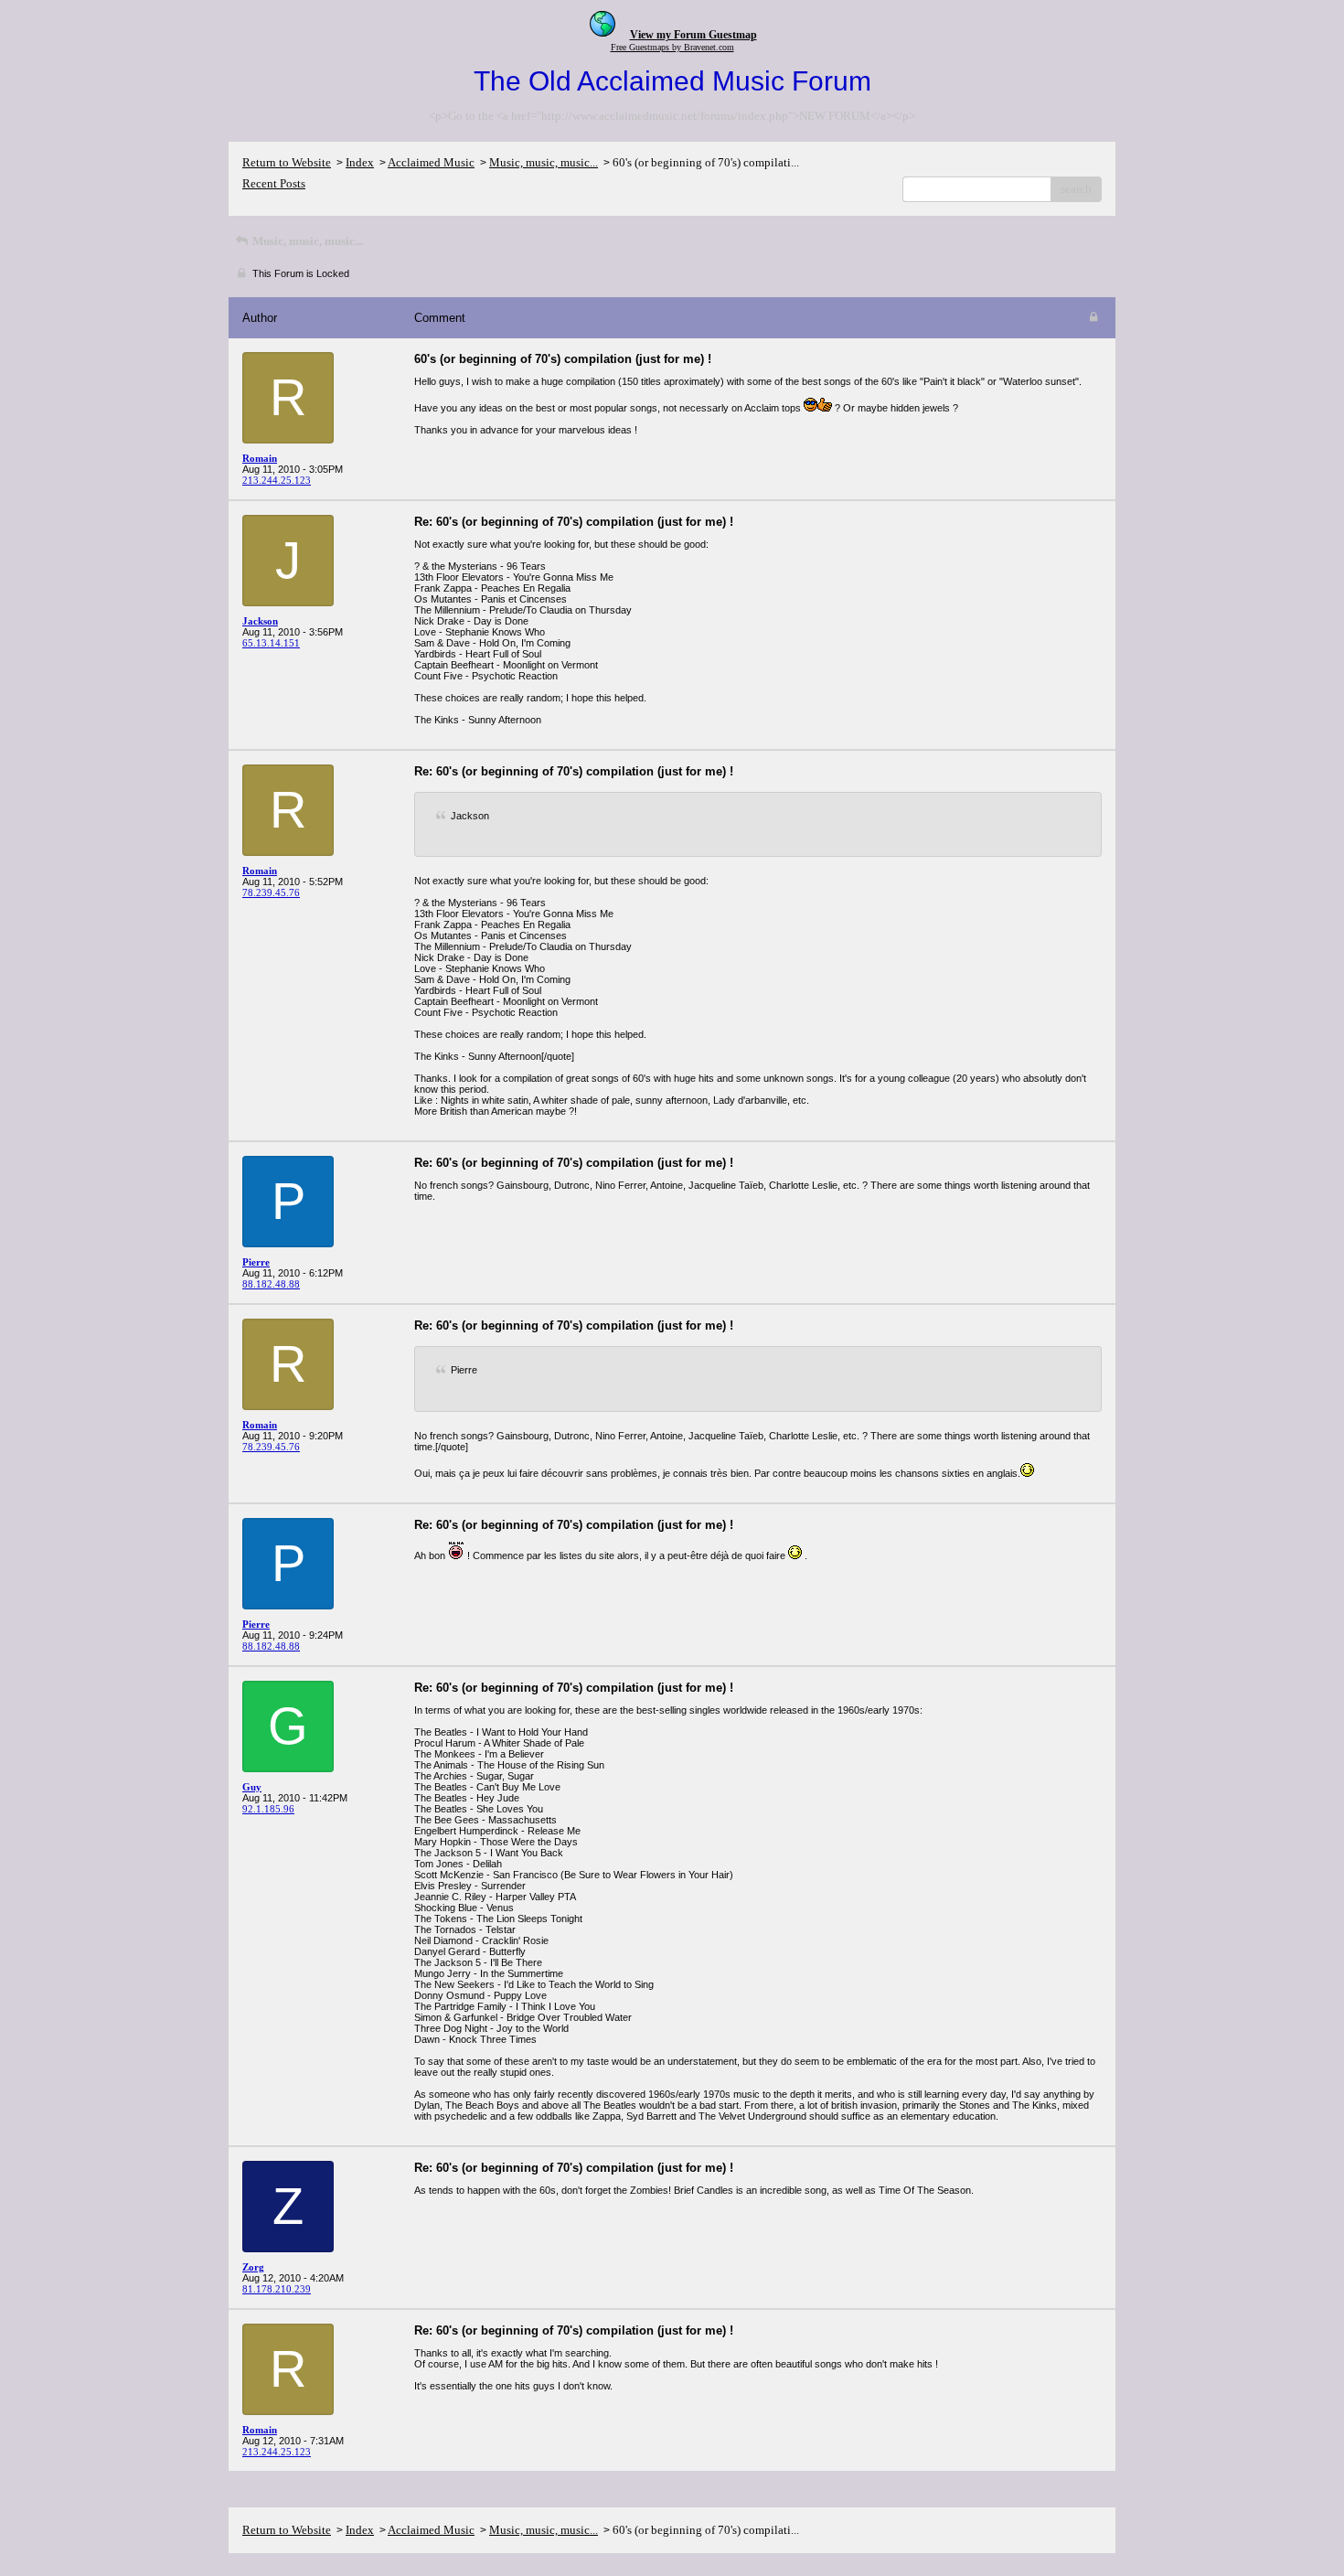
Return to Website (287, 162)
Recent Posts (274, 183)
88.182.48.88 (271, 1284)
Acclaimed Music (431, 162)
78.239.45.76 (271, 893)
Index (360, 162)
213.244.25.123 (277, 480)
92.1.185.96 (268, 1809)
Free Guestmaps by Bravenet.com (672, 47)
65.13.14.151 (271, 643)
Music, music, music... (544, 162)
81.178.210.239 (277, 2289)
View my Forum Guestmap (693, 35)
